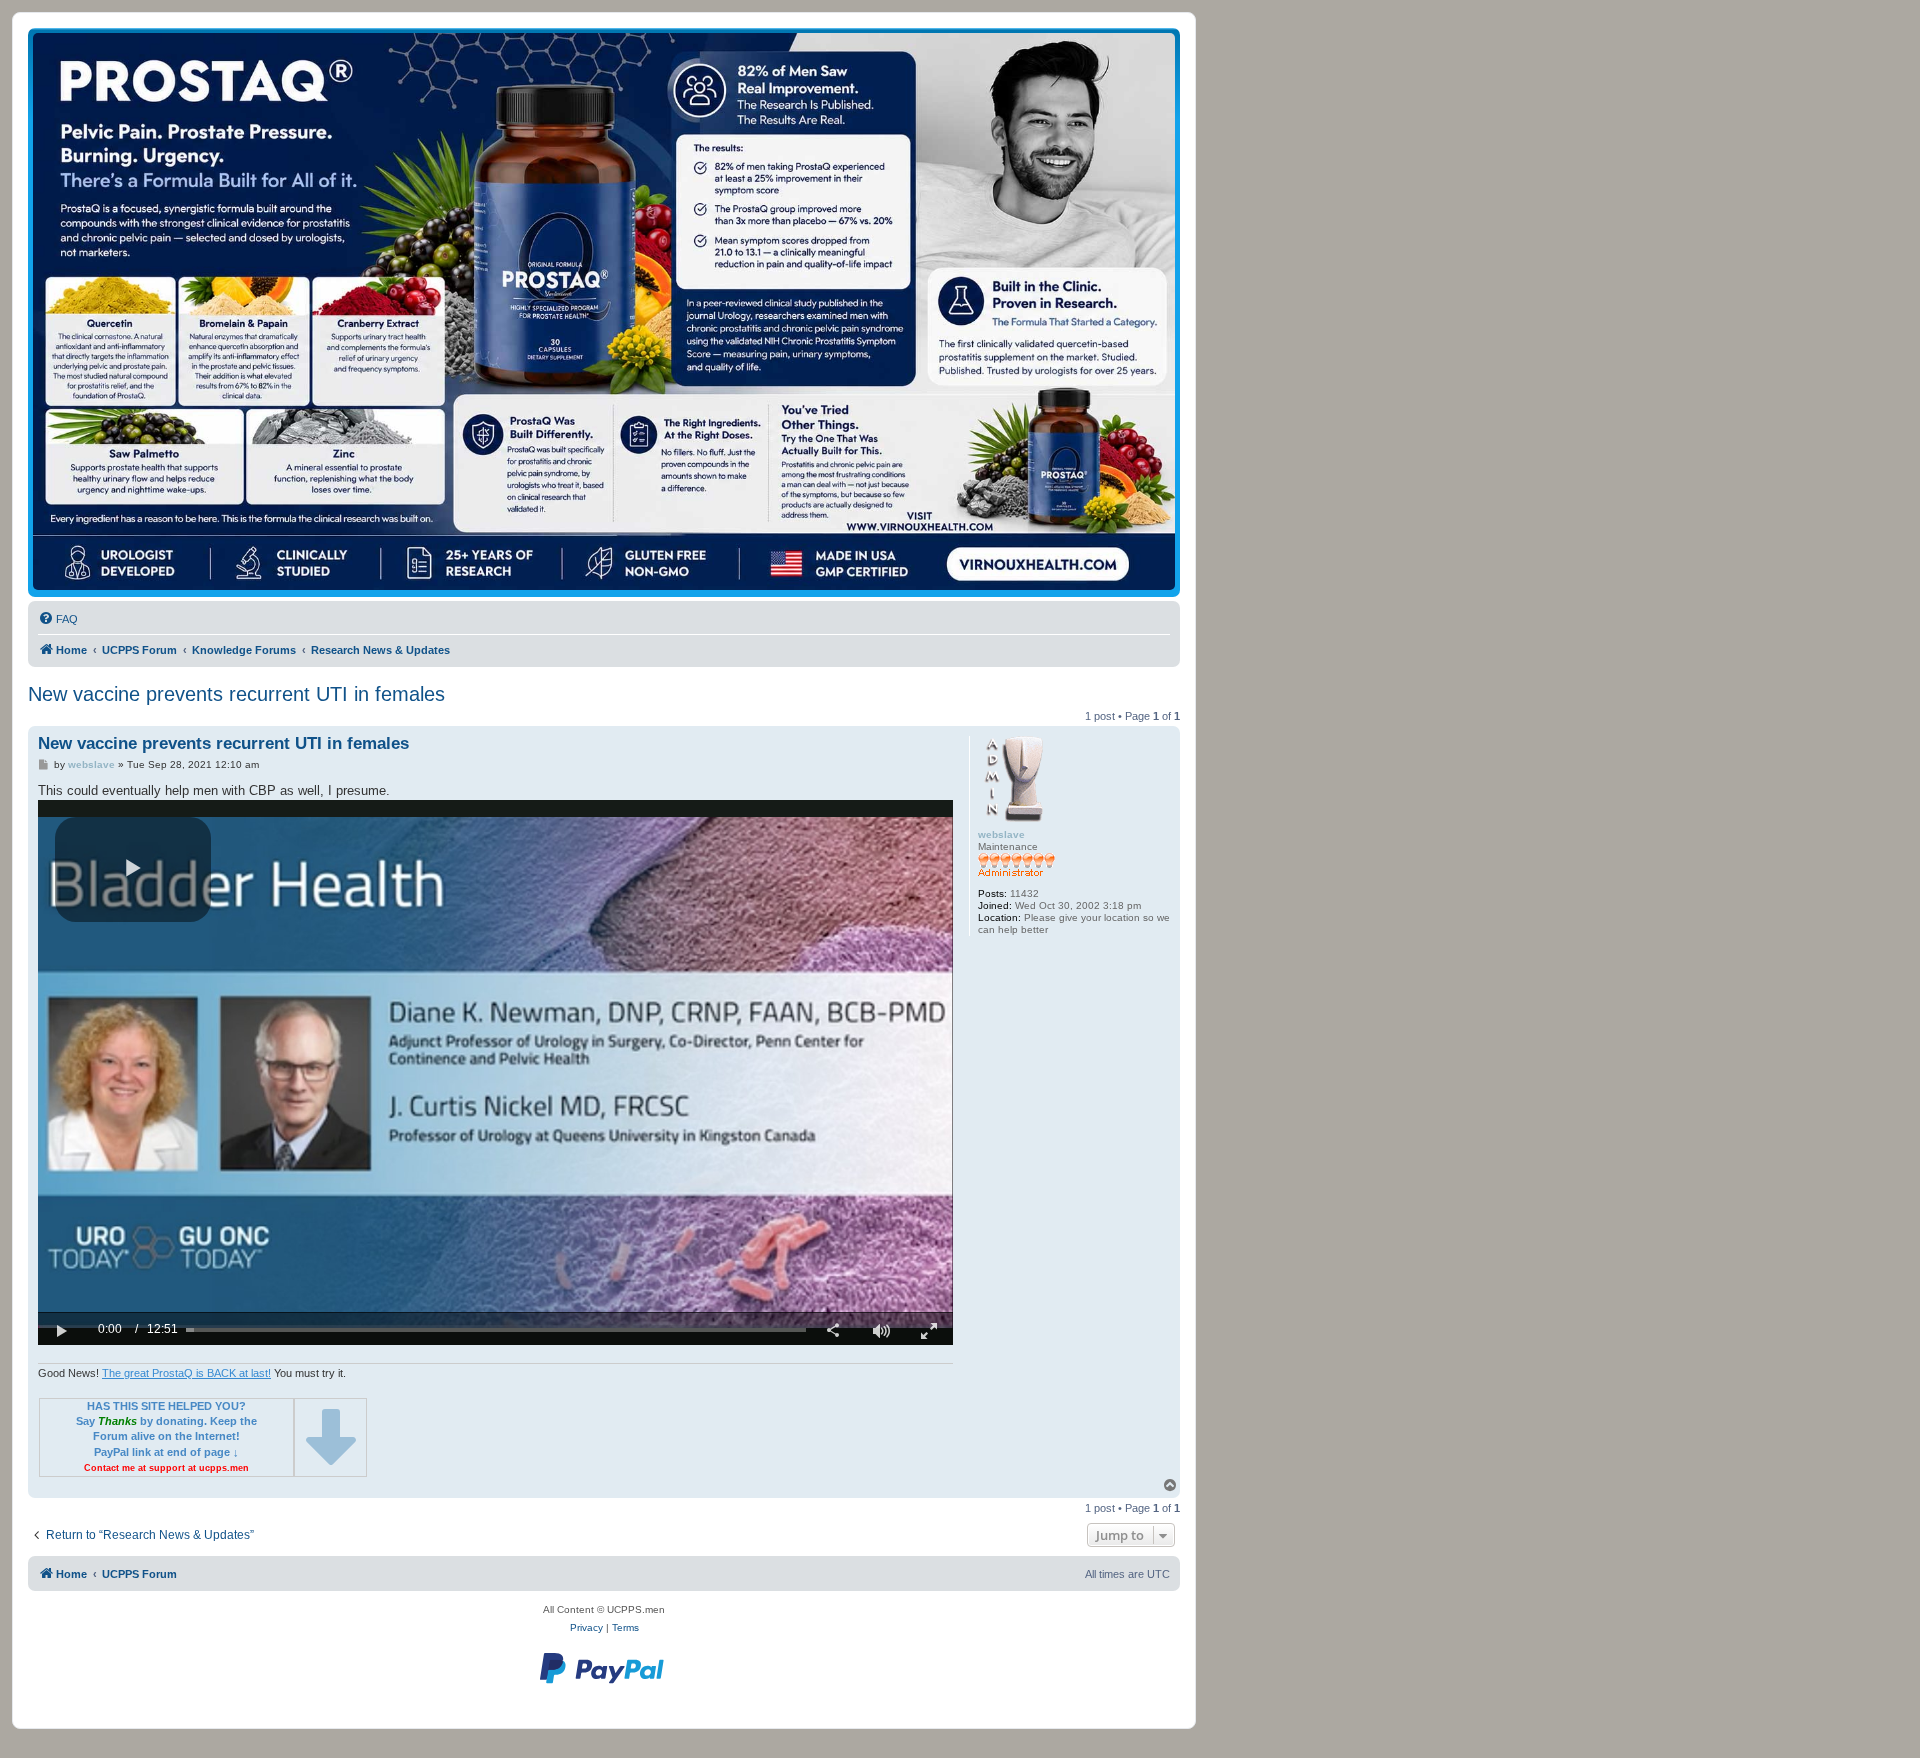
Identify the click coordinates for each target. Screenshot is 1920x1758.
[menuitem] (58, 619)
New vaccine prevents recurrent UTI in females (236, 694)
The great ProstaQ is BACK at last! (186, 1373)
